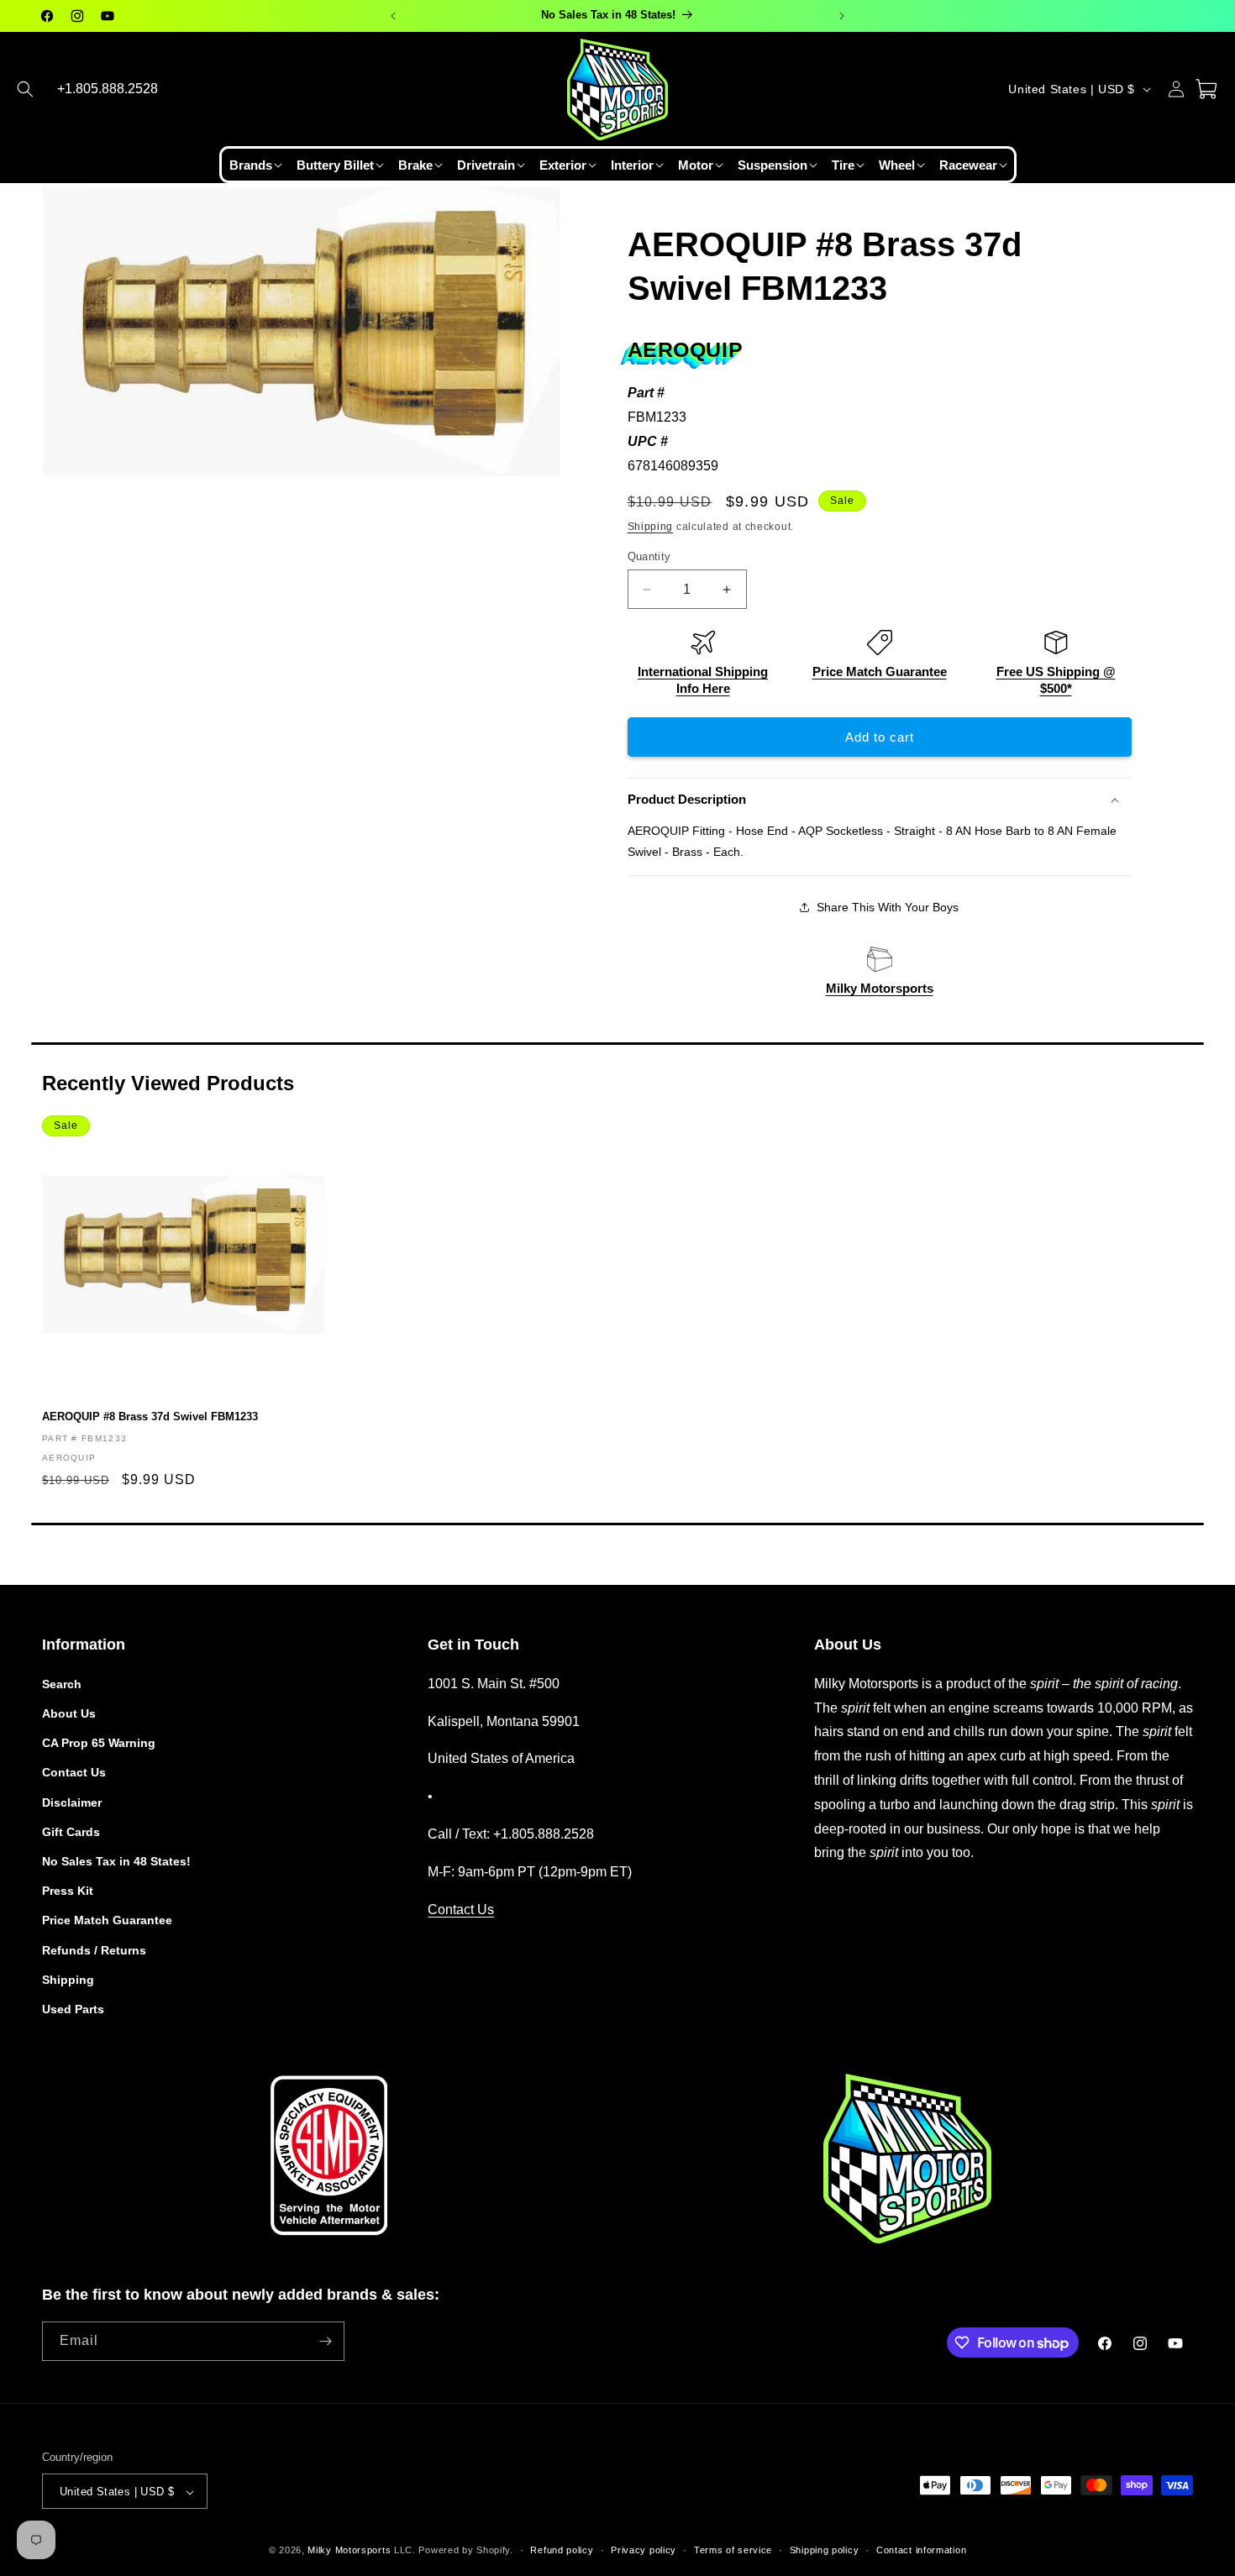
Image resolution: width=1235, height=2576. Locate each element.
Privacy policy (644, 2550)
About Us (69, 1713)
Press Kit (68, 1890)
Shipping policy (825, 2550)
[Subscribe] (325, 2341)
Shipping (651, 527)
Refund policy (562, 2550)
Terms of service (733, 2550)
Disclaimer (72, 1802)
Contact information (921, 2550)
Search (62, 1683)
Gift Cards (71, 1831)
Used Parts (73, 2008)
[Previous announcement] (393, 16)
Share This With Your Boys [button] (888, 907)
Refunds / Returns (94, 1949)
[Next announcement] (842, 16)
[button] (25, 89)
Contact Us (74, 1772)
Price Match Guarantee (880, 672)
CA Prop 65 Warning (99, 1742)
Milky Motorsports (880, 988)
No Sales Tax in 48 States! (116, 1860)
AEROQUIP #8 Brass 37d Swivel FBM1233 (150, 1417)
